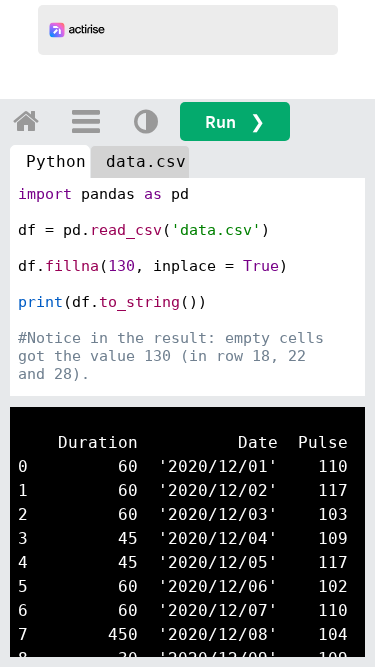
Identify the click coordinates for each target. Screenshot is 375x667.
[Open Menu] (86, 121)
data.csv (146, 161)
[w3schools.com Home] (26, 121)
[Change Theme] (146, 121)
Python (56, 161)
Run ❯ (235, 121)
